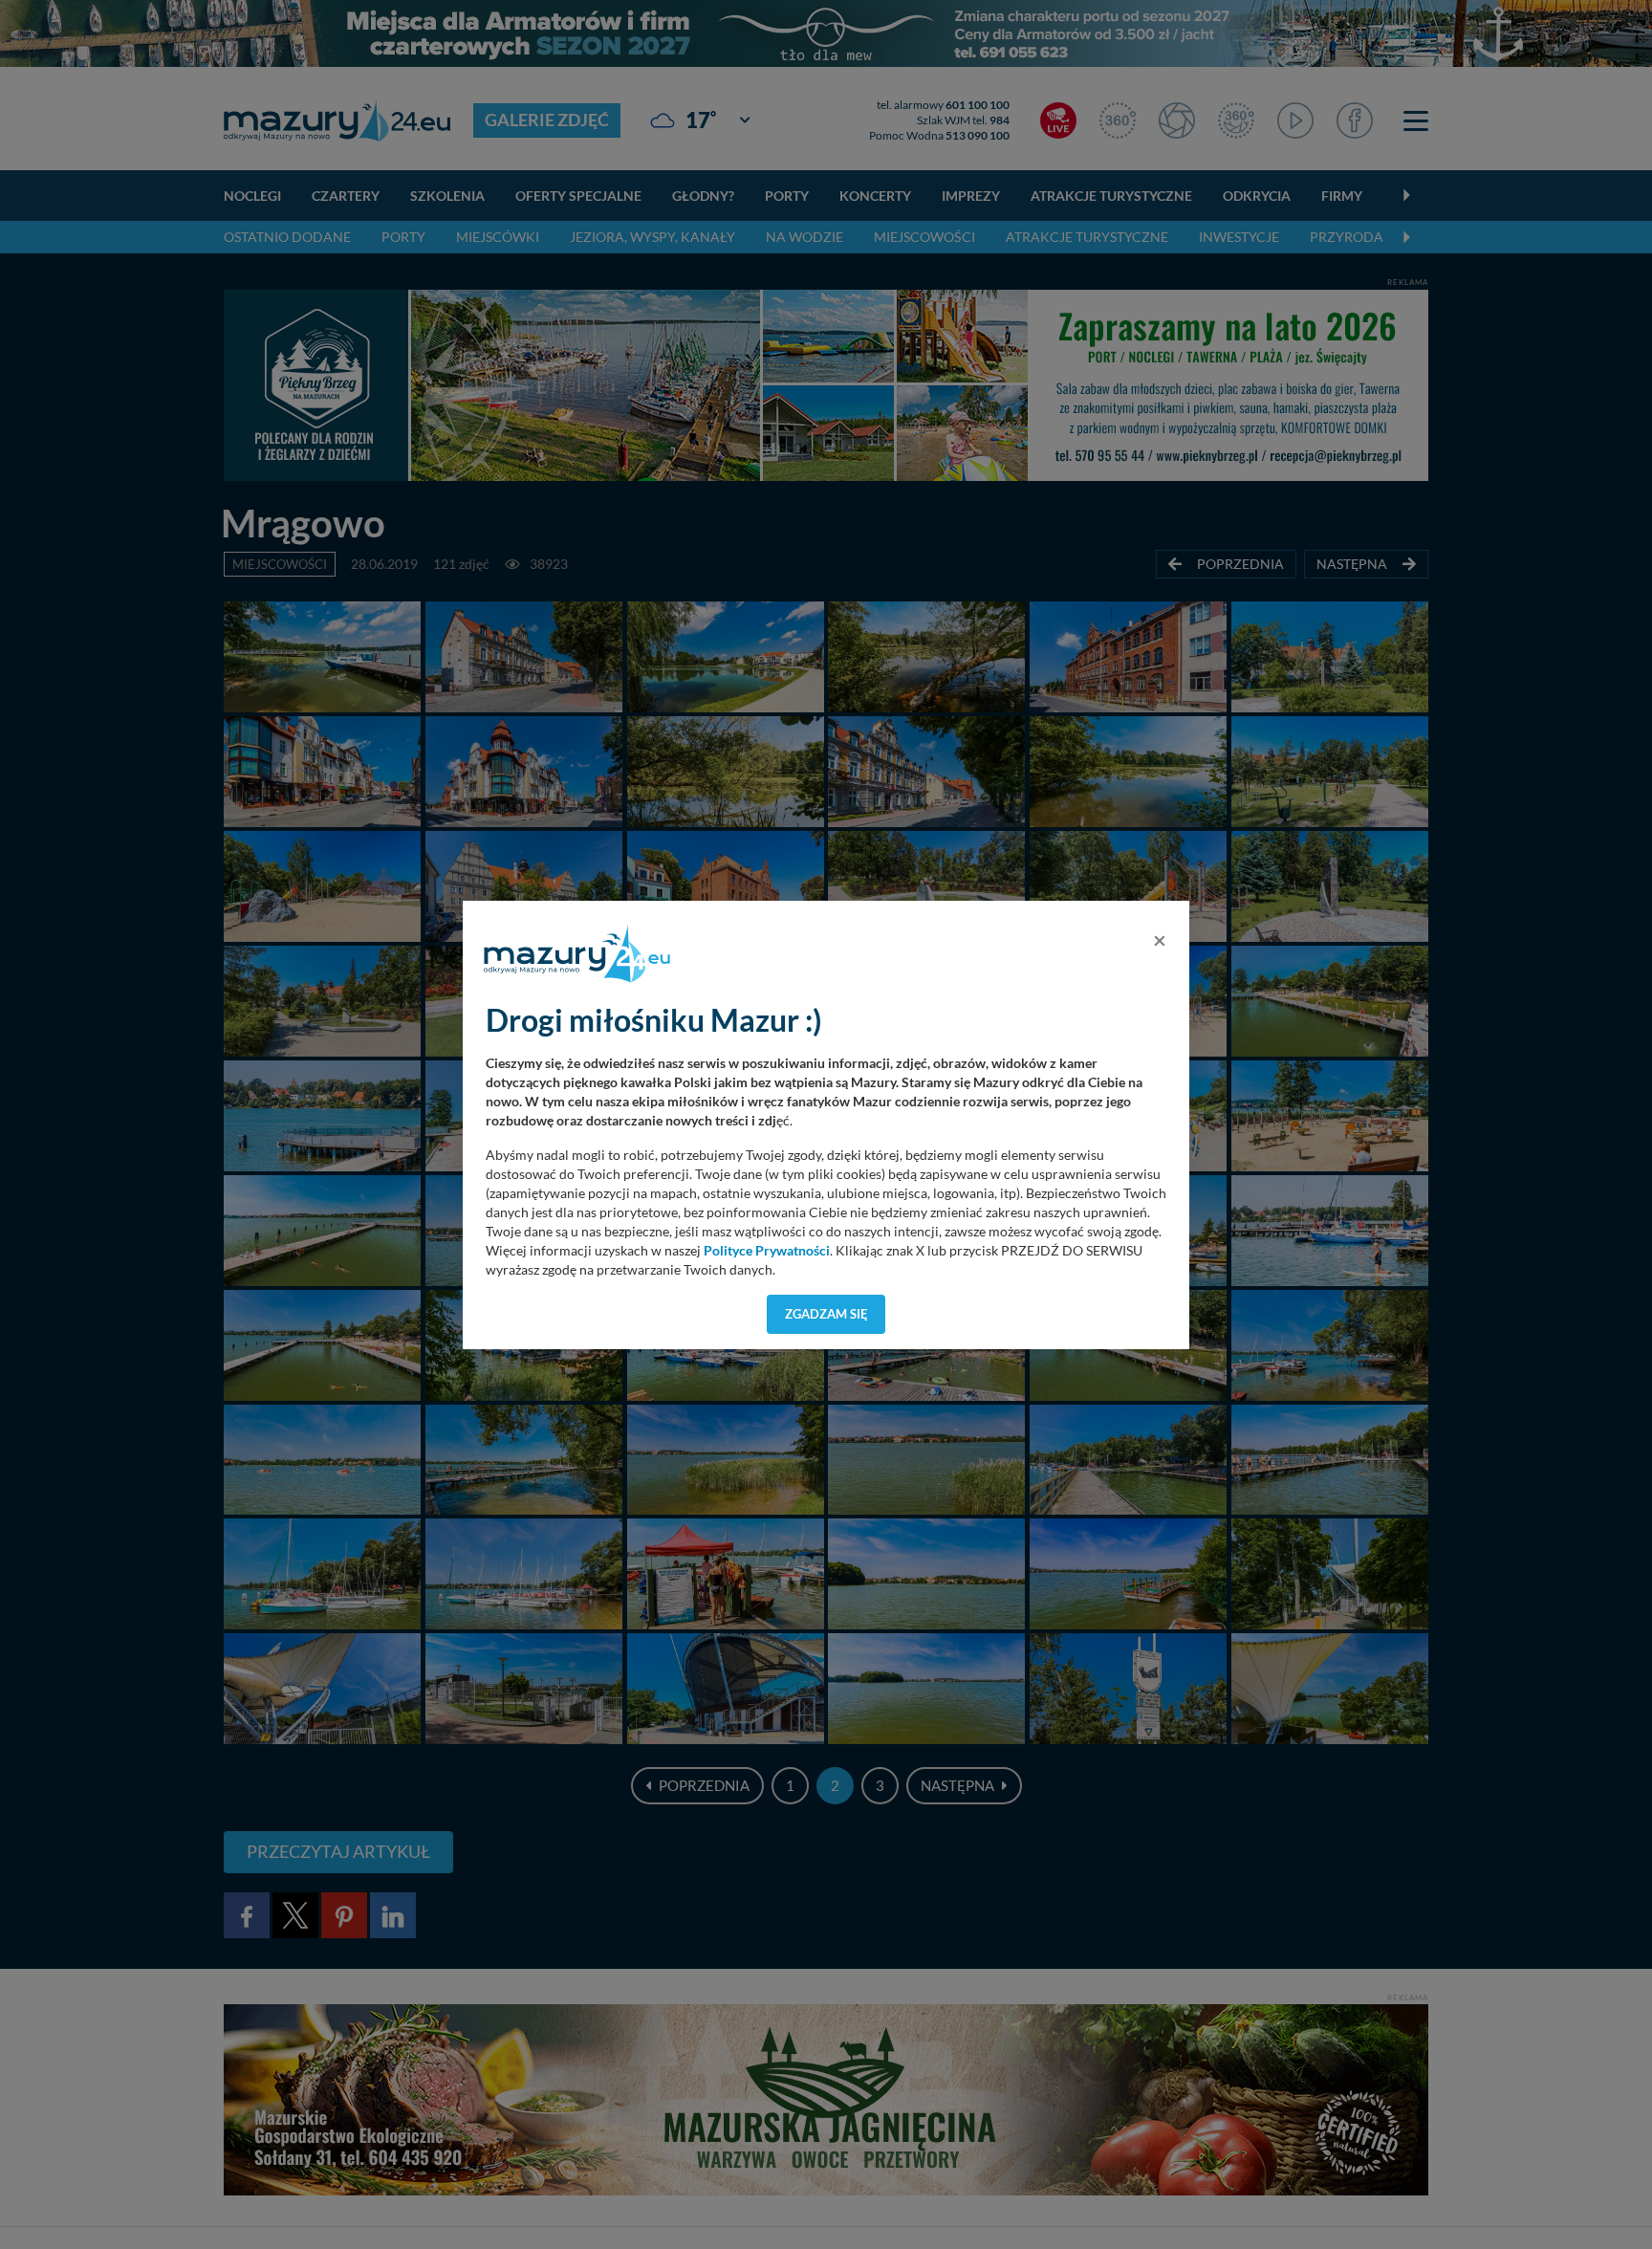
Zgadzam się (826, 1314)
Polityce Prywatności (767, 1251)
